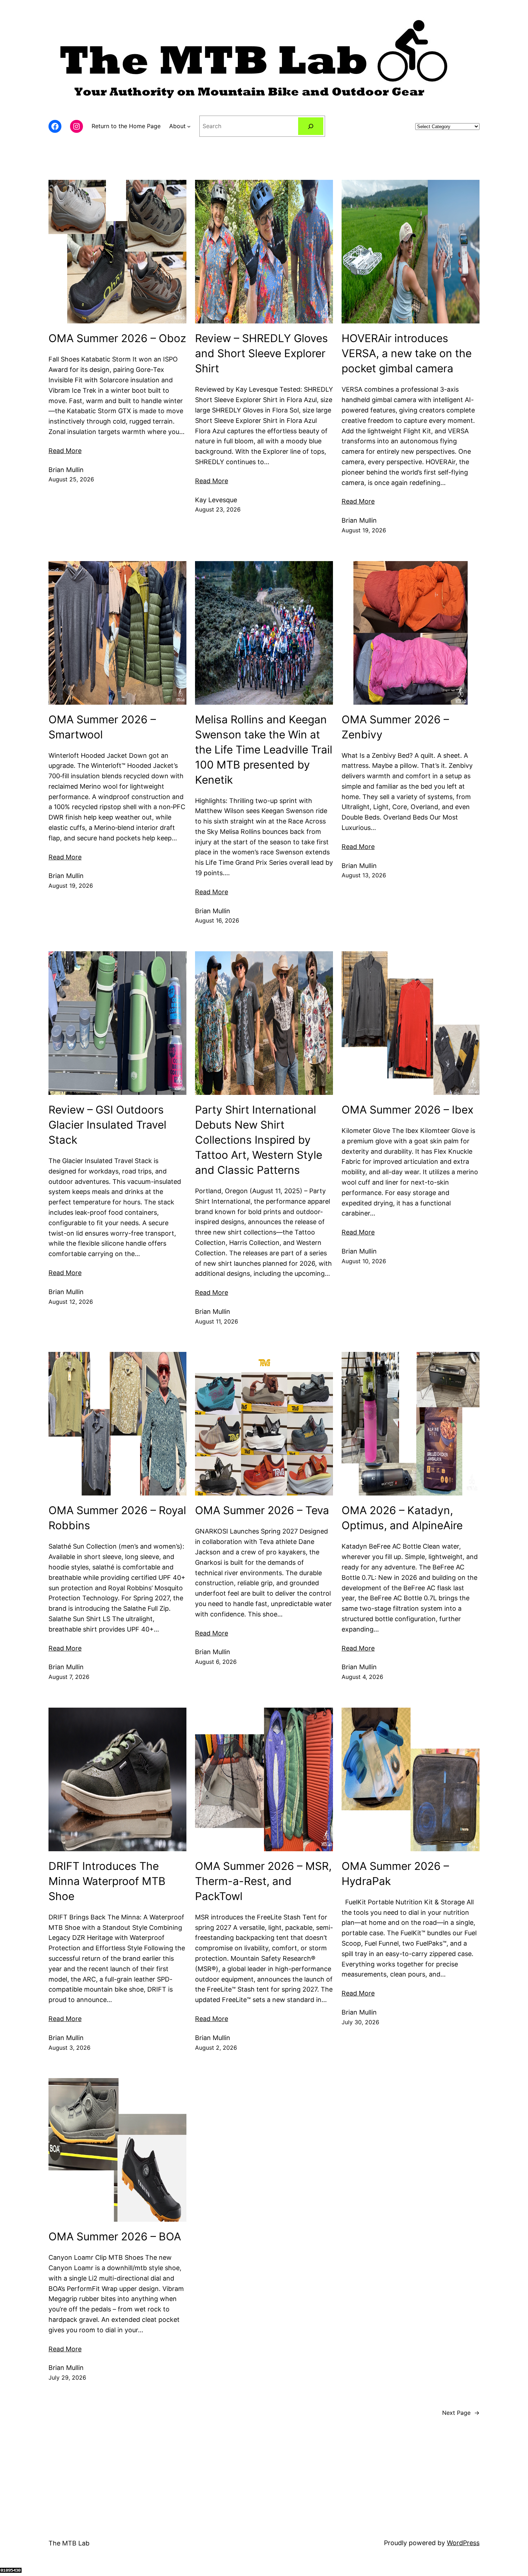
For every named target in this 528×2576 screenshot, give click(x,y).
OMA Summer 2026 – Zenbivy (395, 727)
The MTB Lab (69, 2543)
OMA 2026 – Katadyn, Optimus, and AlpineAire (402, 1518)
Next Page (461, 2413)
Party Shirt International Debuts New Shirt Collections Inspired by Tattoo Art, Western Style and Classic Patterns (259, 1140)
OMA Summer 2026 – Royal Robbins (117, 1518)
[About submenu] (189, 126)
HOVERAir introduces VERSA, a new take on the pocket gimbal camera (407, 353)
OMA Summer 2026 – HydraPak (395, 1873)
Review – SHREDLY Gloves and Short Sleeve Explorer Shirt (261, 353)
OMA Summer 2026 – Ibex (407, 1110)
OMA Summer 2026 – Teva (262, 1510)
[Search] (311, 126)
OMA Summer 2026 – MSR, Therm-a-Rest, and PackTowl (263, 1881)
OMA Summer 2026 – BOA (115, 2236)
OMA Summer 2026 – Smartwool (102, 727)
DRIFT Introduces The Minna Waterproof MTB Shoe (107, 1881)
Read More (65, 451)
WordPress (463, 2543)
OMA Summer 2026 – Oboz (117, 338)
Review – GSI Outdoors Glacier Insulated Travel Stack (107, 1125)
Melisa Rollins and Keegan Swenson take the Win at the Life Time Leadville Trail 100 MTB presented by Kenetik (264, 750)
